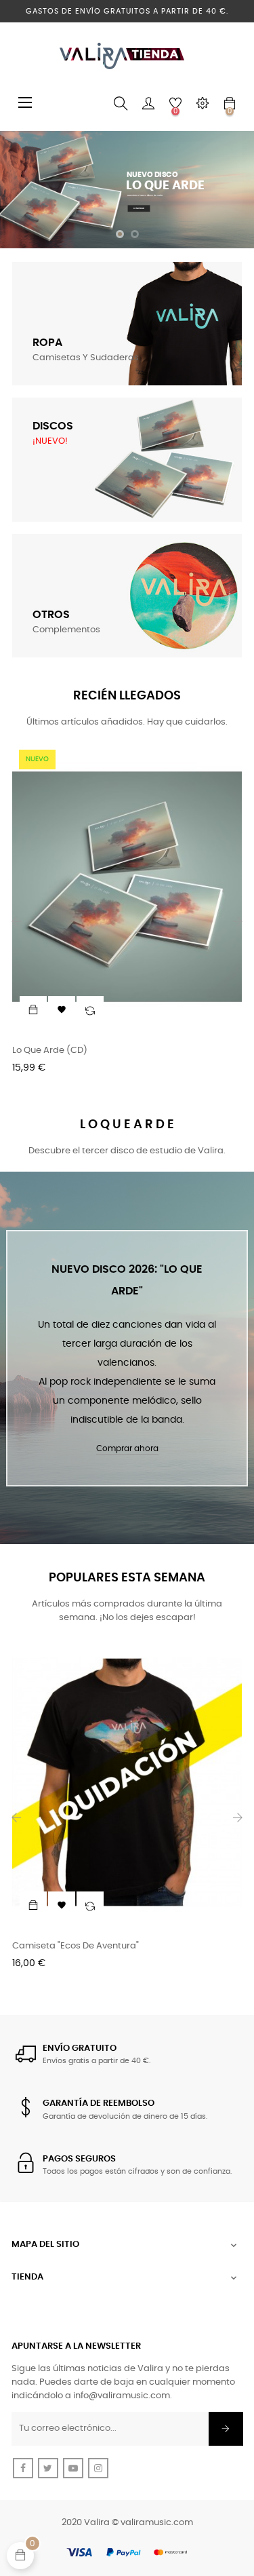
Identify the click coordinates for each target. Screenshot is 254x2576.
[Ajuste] (203, 104)
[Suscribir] (226, 2429)
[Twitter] (48, 2468)
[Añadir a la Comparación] (90, 1010)
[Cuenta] (148, 104)
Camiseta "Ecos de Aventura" (76, 1946)
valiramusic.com (157, 2523)
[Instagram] (98, 2468)
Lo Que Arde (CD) (50, 1051)
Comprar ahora (127, 1448)
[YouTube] (73, 2468)
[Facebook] (23, 2468)
